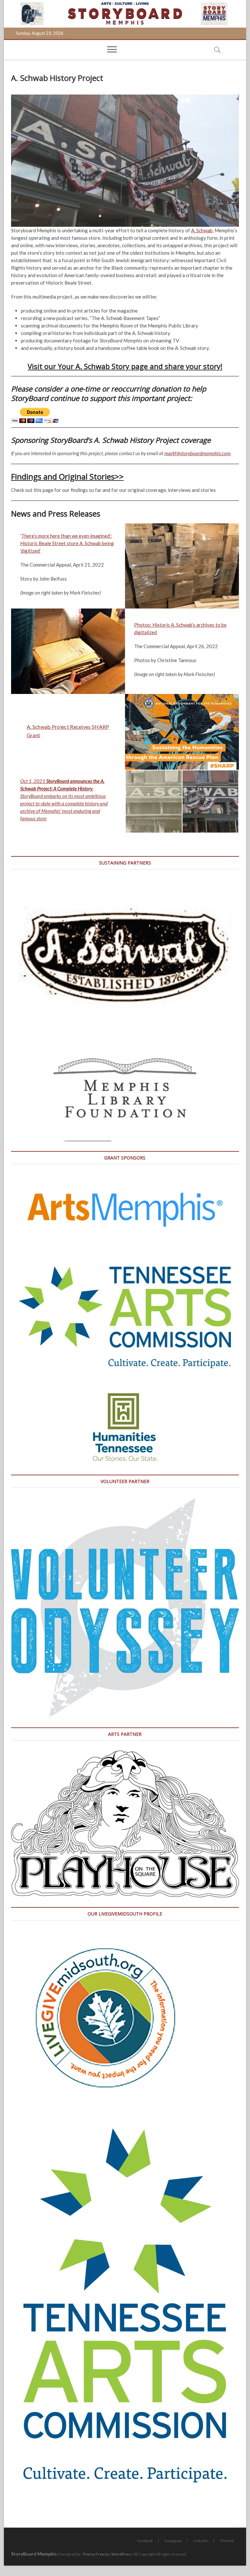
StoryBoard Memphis (34, 2554)
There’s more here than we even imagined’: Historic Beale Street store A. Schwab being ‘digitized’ (67, 543)
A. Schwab (202, 230)
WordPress (122, 2554)
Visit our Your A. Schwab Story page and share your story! (125, 366)
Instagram (173, 2541)
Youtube (227, 2540)
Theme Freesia (96, 2554)
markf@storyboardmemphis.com (197, 453)
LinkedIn (201, 2541)
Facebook (145, 2541)
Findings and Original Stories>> (67, 476)
